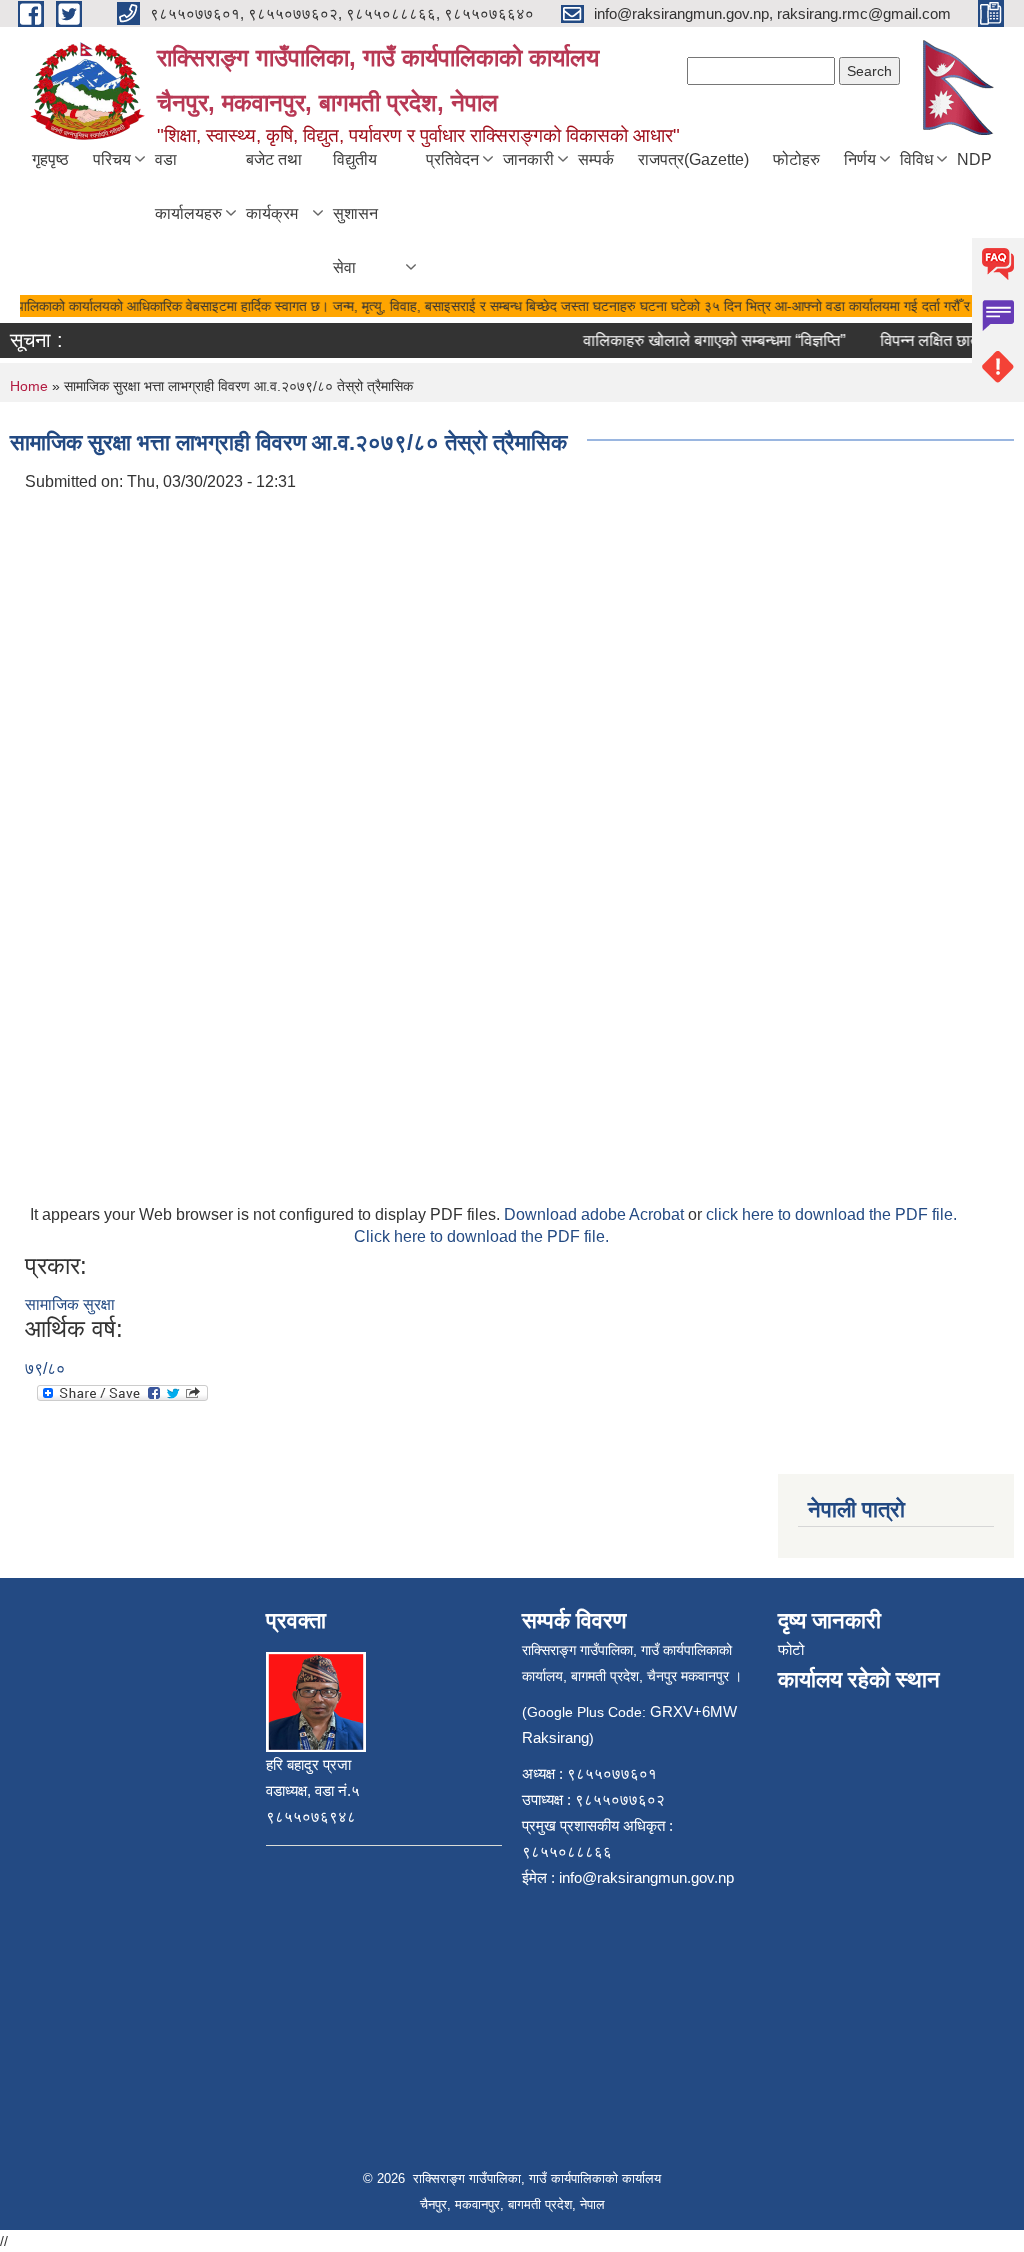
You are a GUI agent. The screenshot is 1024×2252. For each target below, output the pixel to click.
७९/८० (45, 1368)
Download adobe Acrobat (596, 1214)
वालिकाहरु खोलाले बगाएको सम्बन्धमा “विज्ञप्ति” (700, 340)
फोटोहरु (796, 159)
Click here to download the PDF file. (481, 1236)
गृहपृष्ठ (50, 159)
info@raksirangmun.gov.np (646, 1877)
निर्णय (860, 159)
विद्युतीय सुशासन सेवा (355, 213)
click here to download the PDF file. (831, 1214)
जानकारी (528, 159)
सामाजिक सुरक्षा (70, 1304)
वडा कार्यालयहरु (188, 186)
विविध (916, 159)
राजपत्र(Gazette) (693, 159)
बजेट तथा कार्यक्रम (274, 186)
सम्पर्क (596, 159)
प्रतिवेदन (452, 159)
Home (29, 386)
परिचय (112, 159)
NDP (974, 159)
